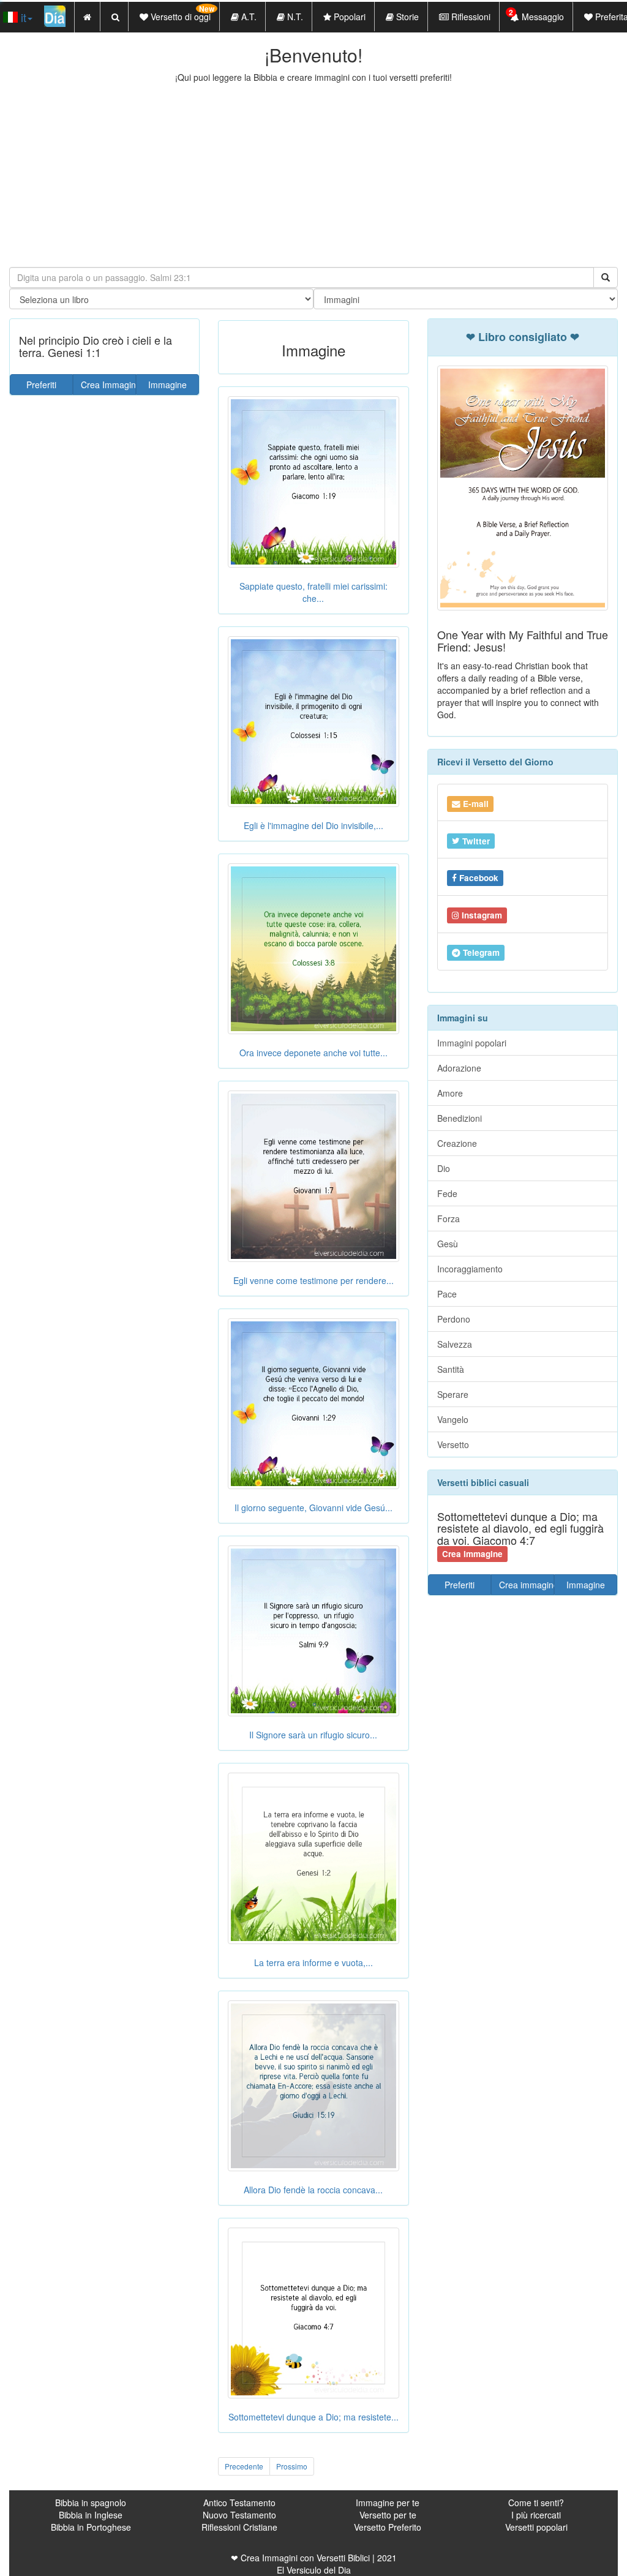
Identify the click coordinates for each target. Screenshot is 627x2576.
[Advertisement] (313, 175)
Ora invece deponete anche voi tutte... (313, 1053)
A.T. (248, 17)
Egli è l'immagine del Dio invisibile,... (313, 825)
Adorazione (459, 1068)
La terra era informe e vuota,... (313, 1962)
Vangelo (453, 1419)
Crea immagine (527, 1585)
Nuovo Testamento (239, 2515)
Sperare (453, 1394)
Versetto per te (388, 2515)
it (22, 17)
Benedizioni (460, 1118)
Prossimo (292, 2466)
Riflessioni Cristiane (239, 2527)
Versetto (453, 1444)
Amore (450, 1093)
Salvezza (455, 1344)
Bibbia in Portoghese (91, 2527)
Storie (406, 17)
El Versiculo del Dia (314, 2570)
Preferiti (41, 385)
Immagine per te (388, 2503)
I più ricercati (536, 2515)
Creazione (457, 1143)
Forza (449, 1219)
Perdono (454, 1319)
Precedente (244, 2466)
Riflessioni (470, 17)
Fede (447, 1193)
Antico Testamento (239, 2503)
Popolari (348, 17)
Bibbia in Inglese (91, 2515)
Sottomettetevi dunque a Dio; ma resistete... (313, 2417)
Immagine (167, 385)
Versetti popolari (536, 2527)
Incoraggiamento (470, 1269)
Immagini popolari (472, 1043)
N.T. (294, 17)
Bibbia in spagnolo (91, 2503)
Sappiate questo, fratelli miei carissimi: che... (313, 592)
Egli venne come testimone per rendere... (313, 1280)
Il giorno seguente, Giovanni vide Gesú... (313, 1508)
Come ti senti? (536, 2503)
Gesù (448, 1244)
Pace (447, 1294)
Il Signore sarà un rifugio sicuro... (313, 1735)
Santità (451, 1369)
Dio (444, 1168)
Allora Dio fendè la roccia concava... (313, 2190)
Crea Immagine (108, 385)
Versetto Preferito (388, 2527)
